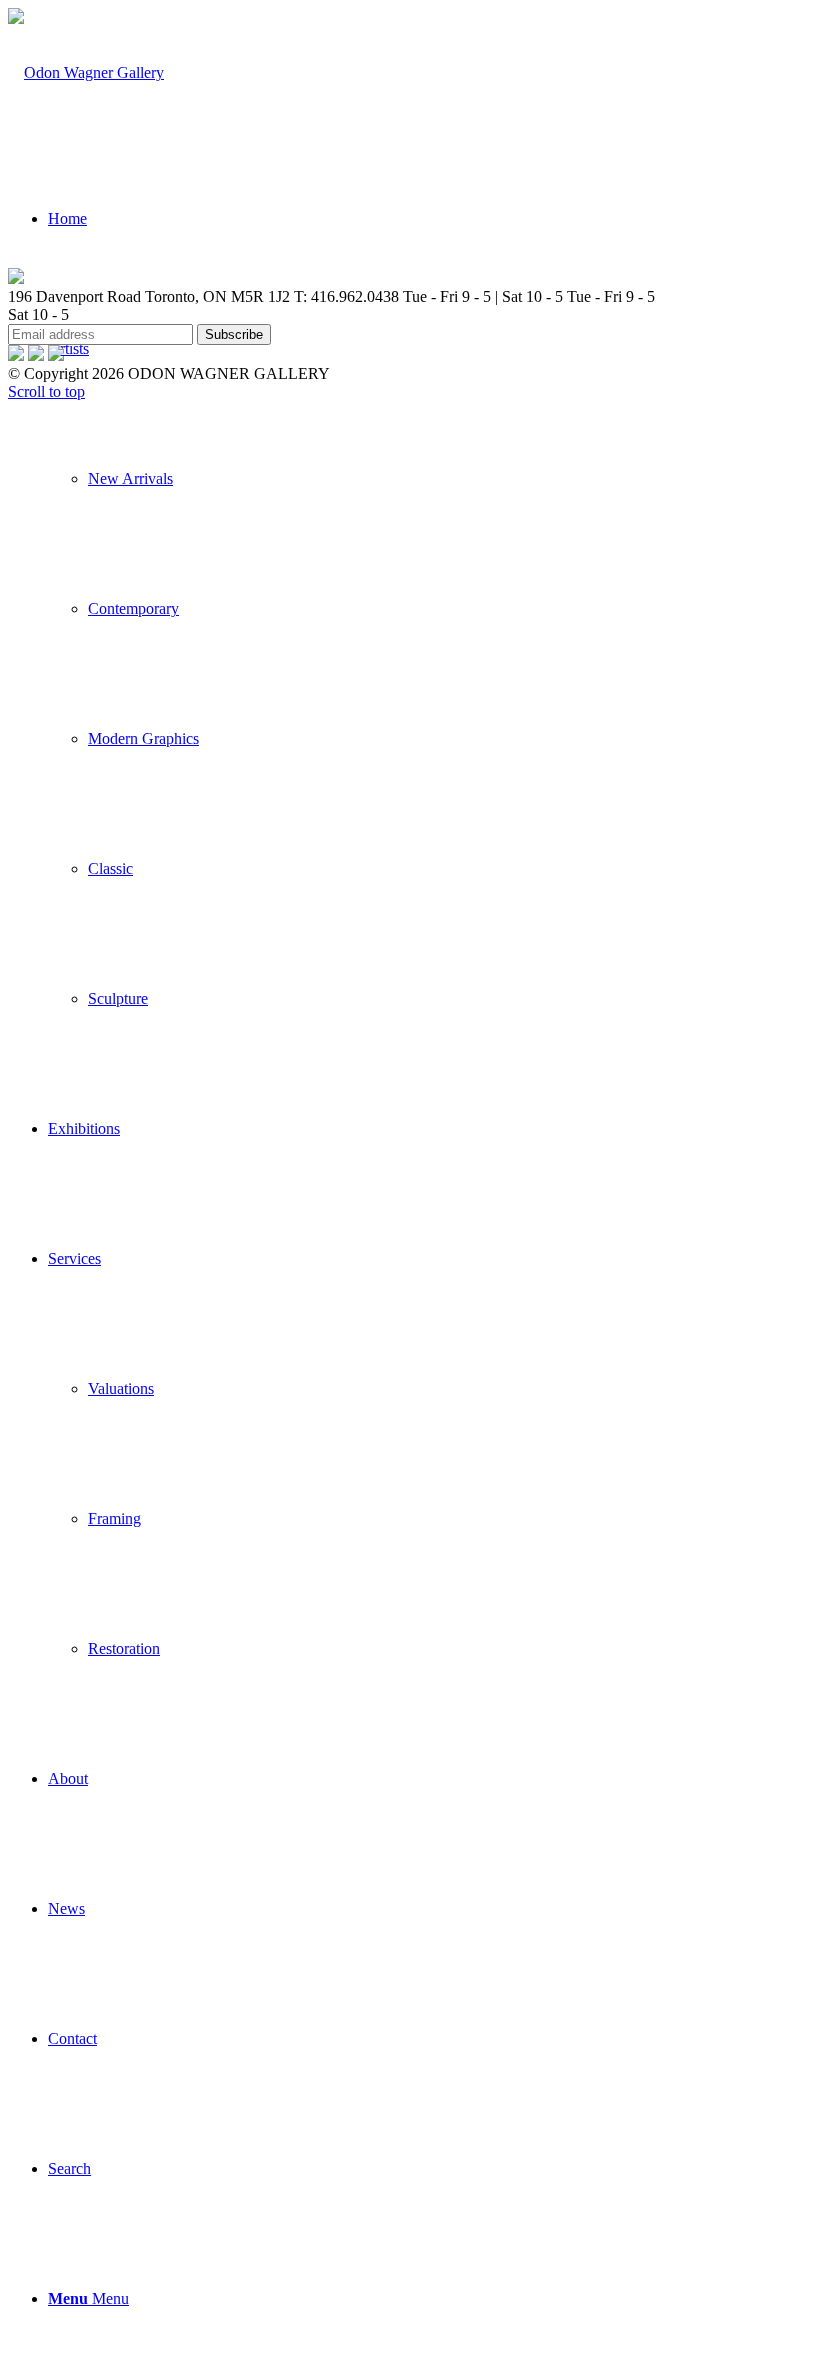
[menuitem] (430, 674)
